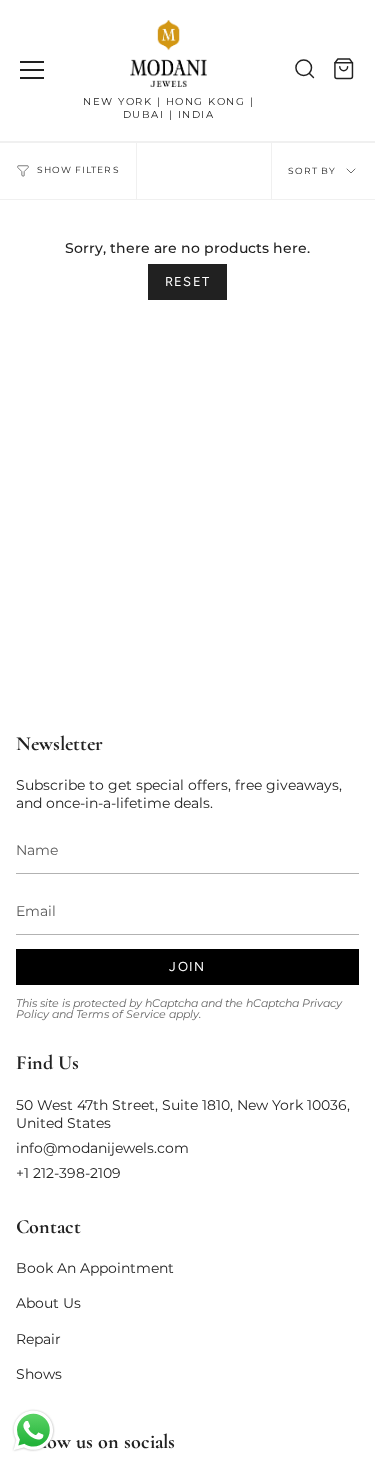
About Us (48, 1303)
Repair (38, 1339)
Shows (39, 1374)
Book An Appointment (95, 1268)
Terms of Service (121, 1014)
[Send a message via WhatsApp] (33, 1430)
